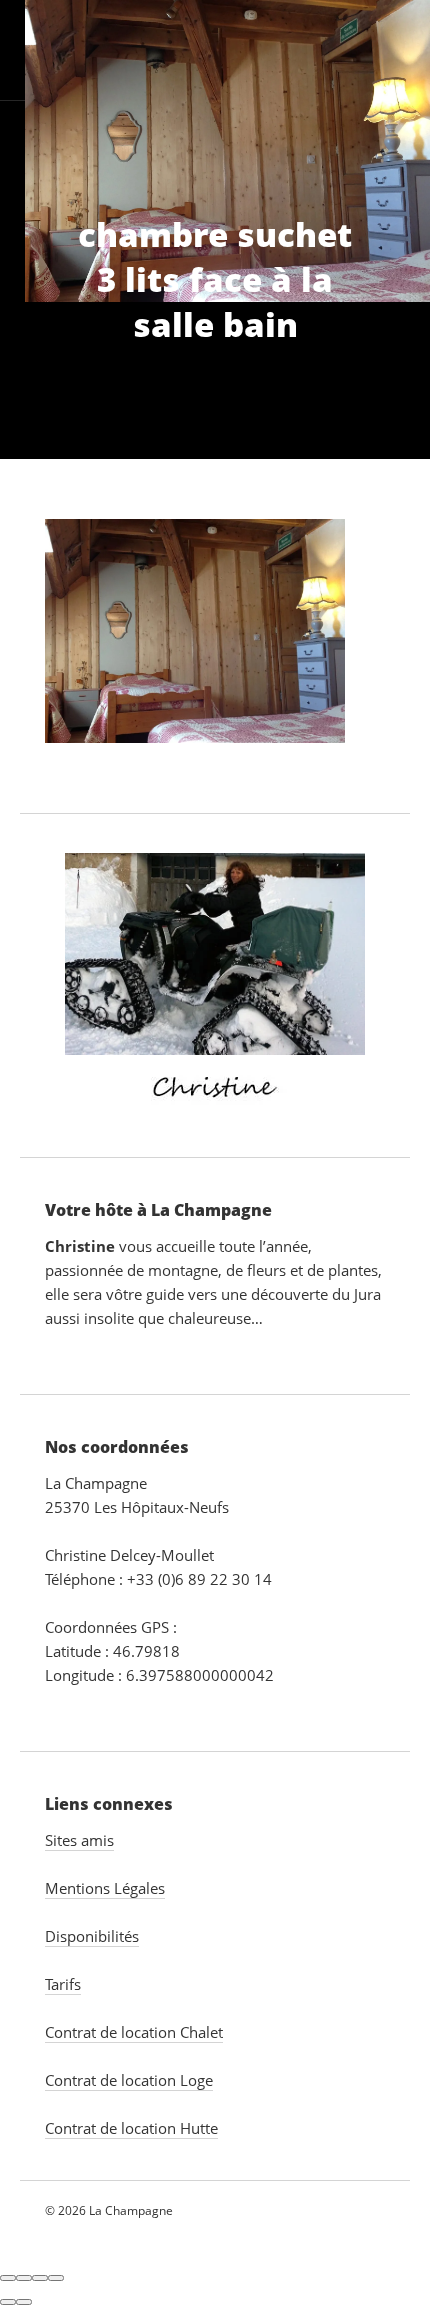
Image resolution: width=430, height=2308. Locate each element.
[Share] (24, 2278)
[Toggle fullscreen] (40, 2278)
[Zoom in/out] (56, 2278)
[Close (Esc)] (8, 2278)
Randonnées (193, 150)
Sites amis (79, 1840)
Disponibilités (92, 1936)
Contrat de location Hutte (131, 2128)
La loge (160, 49)
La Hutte (264, 49)
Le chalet (37, 49)
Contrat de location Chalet (134, 2032)
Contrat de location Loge (129, 2080)
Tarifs (307, 150)
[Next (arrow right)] (24, 2302)
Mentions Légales (105, 1888)
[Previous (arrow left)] (8, 2302)
